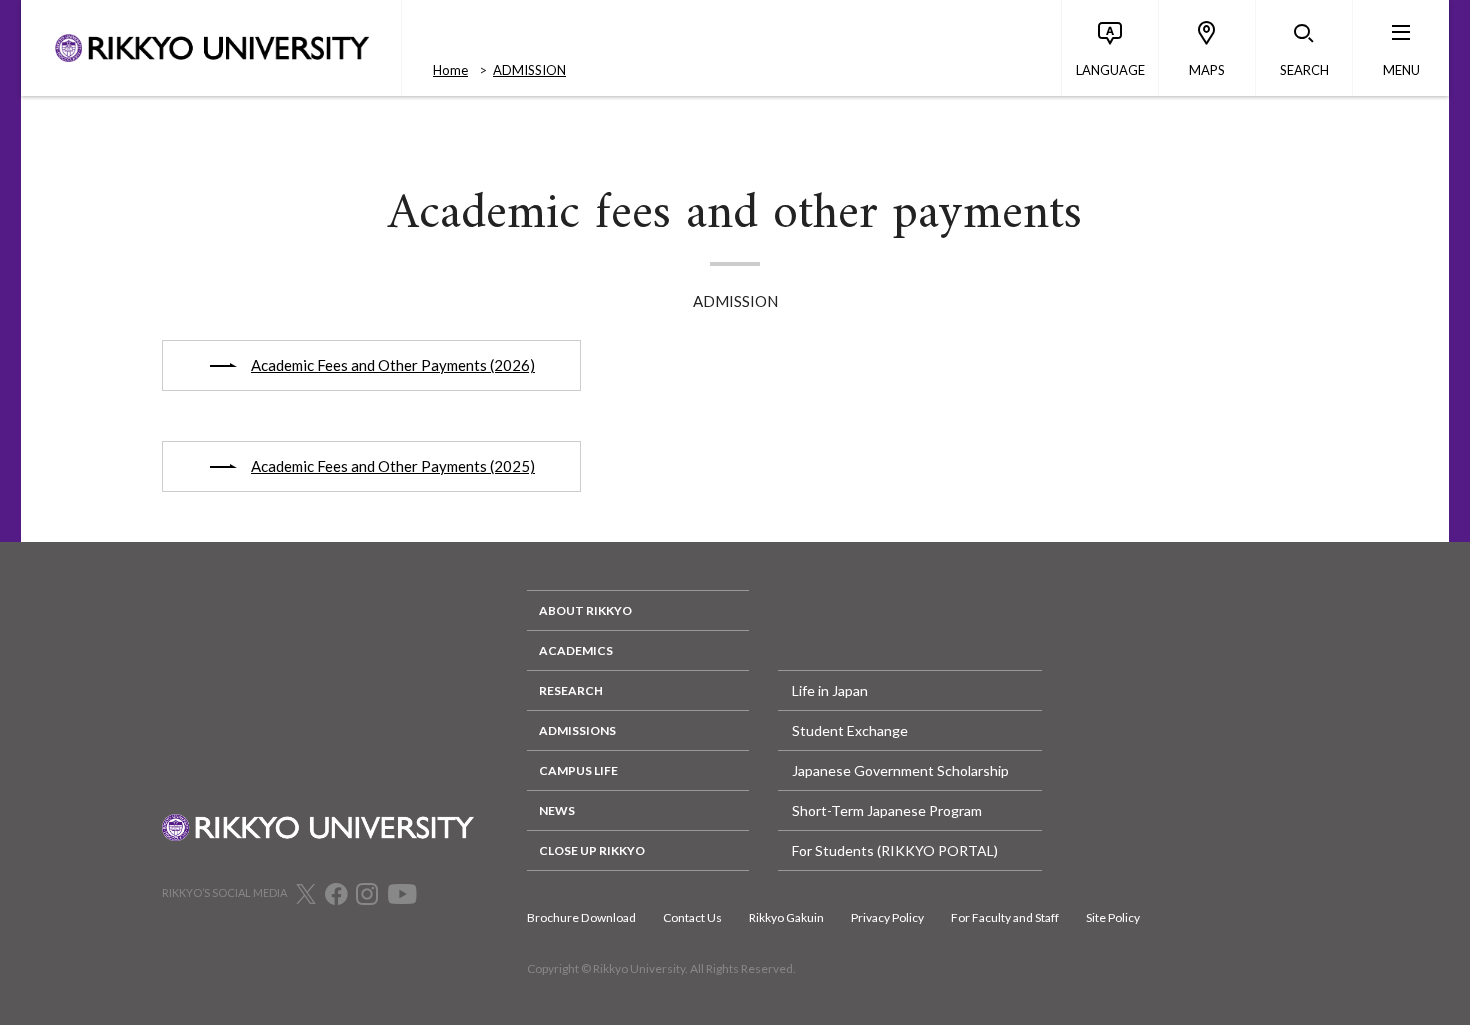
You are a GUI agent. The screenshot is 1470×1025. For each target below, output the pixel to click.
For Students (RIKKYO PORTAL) (895, 850)
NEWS (557, 810)
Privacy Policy (887, 917)
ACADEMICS (576, 650)
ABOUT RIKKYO (585, 610)
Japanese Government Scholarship (900, 770)
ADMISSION (529, 70)
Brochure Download (581, 917)
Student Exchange (850, 730)
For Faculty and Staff (1005, 917)
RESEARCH (571, 690)
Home (450, 70)
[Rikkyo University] (211, 48)
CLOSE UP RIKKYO (592, 850)
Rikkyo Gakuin (786, 917)
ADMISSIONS (577, 730)
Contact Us (692, 917)
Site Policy (1113, 917)
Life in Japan (830, 690)
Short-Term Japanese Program (887, 810)
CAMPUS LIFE (578, 770)
